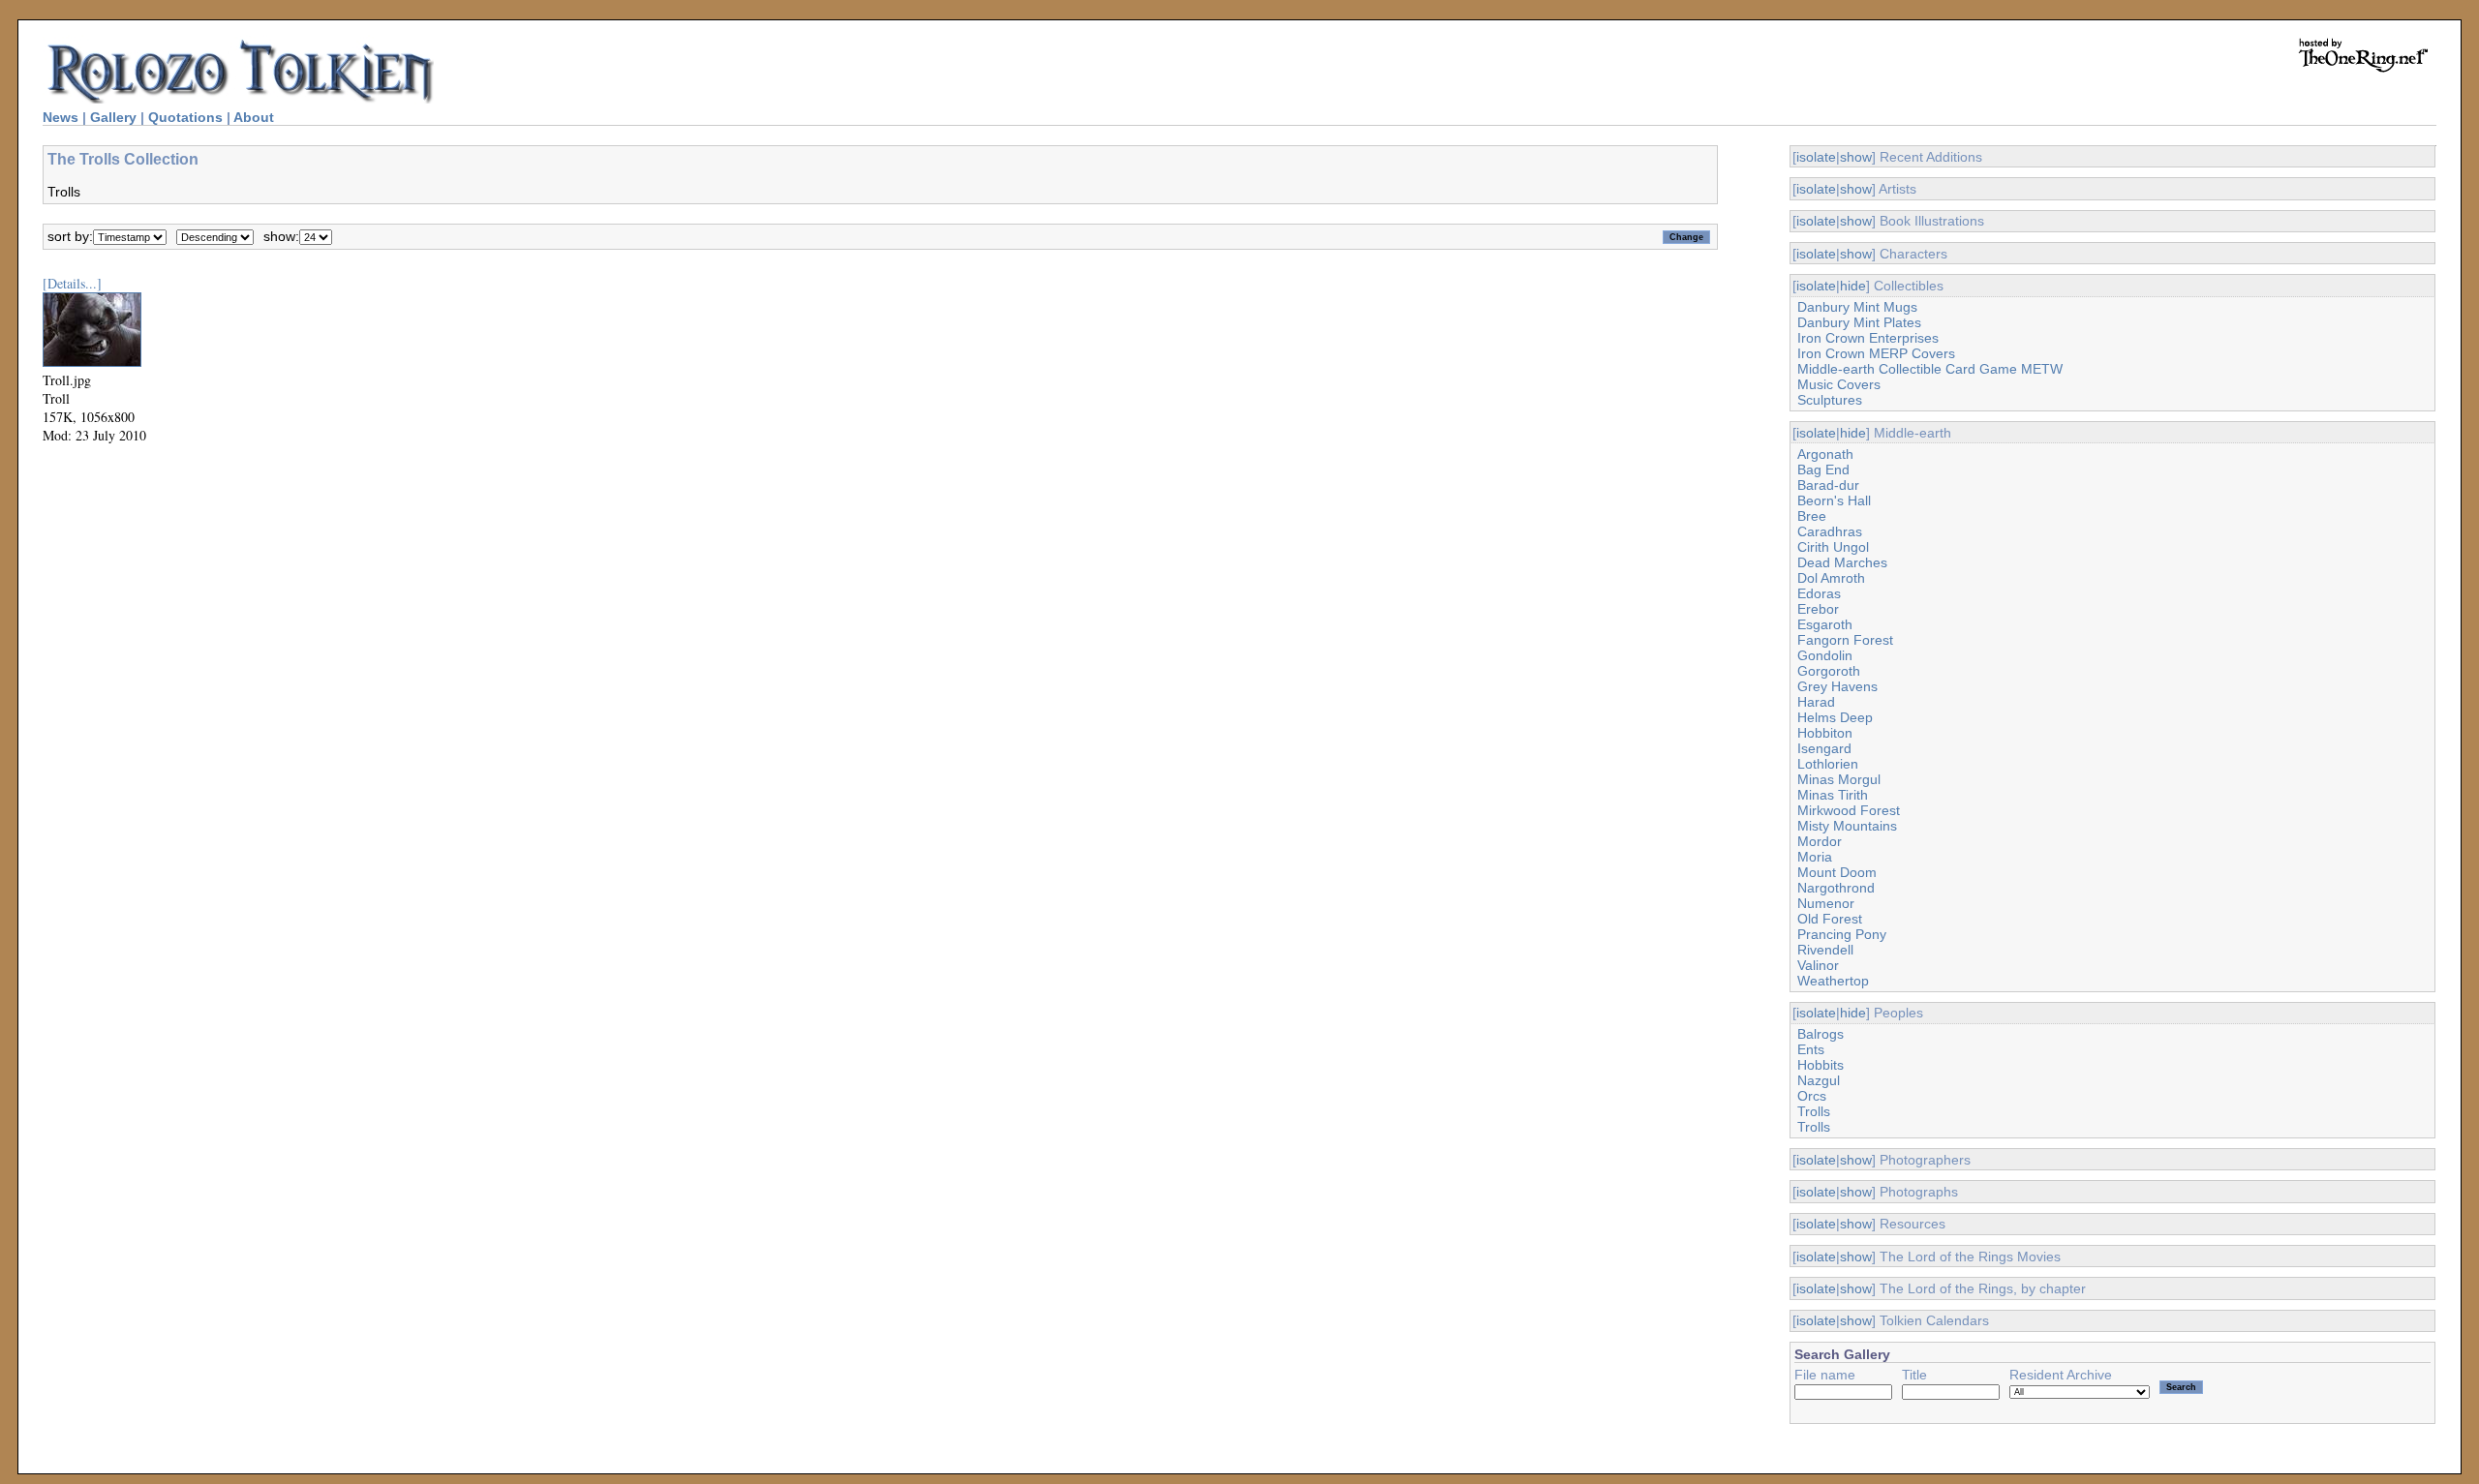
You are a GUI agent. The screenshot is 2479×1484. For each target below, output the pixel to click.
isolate (1816, 157)
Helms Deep (1835, 717)
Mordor (1820, 841)
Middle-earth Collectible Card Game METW (1930, 369)
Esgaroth (1825, 624)
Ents (1811, 1049)
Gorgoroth (1829, 671)
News (61, 117)
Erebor (1818, 609)
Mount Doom (1837, 872)
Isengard (1824, 748)
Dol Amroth (1831, 578)
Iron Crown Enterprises (1868, 338)
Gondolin (1825, 655)
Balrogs (1821, 1034)
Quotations (185, 117)
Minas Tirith (1833, 795)
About (254, 117)
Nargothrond (1836, 888)
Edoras (1819, 593)
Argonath (1825, 454)
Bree (1812, 516)
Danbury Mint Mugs (1857, 307)
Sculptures (1830, 400)
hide (1853, 286)
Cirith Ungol (1833, 547)
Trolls (1814, 1111)
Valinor (1818, 965)
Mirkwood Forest (1849, 810)
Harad (1816, 702)
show (1856, 157)
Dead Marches (1842, 562)
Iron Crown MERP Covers (1876, 353)
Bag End (1823, 469)
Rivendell (1825, 950)
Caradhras (1830, 531)
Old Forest (1830, 919)
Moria (1815, 857)
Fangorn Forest (1845, 640)
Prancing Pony (1842, 934)
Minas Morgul (1839, 779)
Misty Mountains (1847, 826)
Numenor (1826, 903)
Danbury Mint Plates (1859, 322)
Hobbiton (1825, 733)
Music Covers (1839, 384)
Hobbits (1821, 1065)
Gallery (113, 117)
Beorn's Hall (1834, 500)
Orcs (1812, 1096)
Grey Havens (1837, 686)
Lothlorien (1828, 764)
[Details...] (72, 283)
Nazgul (1819, 1080)
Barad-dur (1828, 485)
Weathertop (1833, 981)
